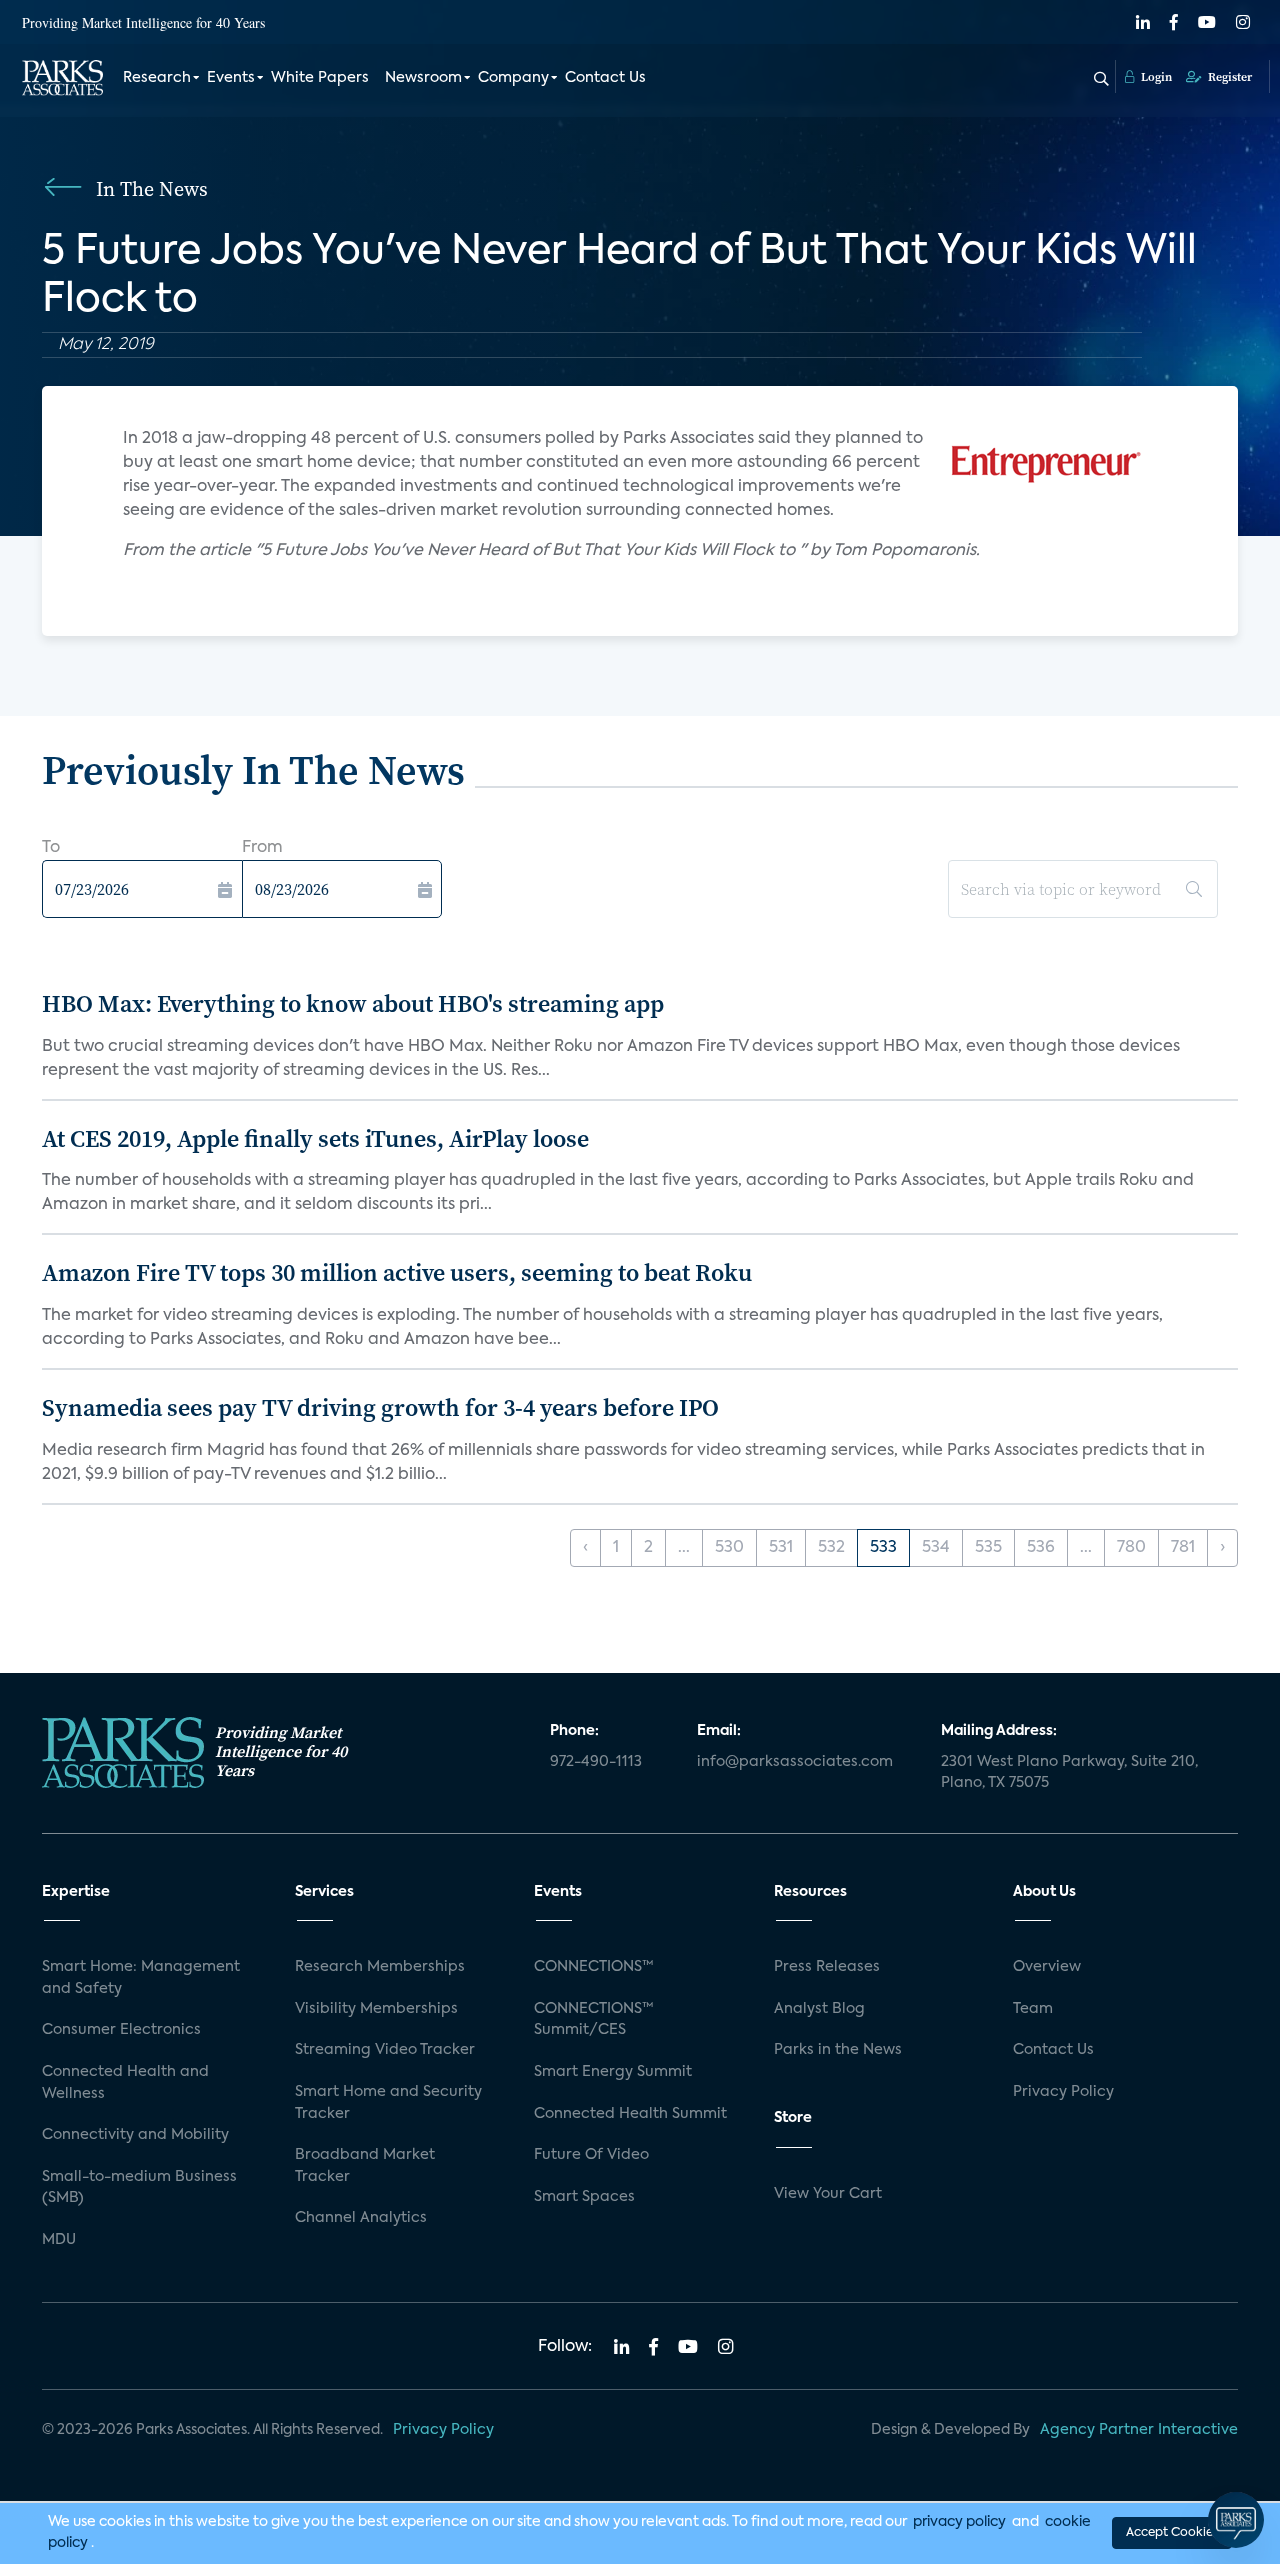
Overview (1047, 1967)
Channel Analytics (361, 2218)
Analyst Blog (819, 2009)
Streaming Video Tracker (385, 2050)
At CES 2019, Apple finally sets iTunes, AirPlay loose (315, 1138)
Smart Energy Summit (613, 2072)
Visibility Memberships (376, 2009)
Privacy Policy (1063, 2092)
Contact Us (605, 78)
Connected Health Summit (630, 2114)
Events (231, 78)
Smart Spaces (584, 2197)
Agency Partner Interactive (1139, 2430)
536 (1041, 1548)
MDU (59, 2240)
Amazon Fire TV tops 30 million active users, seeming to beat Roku (397, 1272)
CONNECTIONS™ (594, 1967)
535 (988, 1548)
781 (1183, 1548)
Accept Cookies (1172, 2533)
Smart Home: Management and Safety (141, 1978)
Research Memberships (380, 1967)
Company (513, 78)
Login (1155, 77)
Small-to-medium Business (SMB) (139, 2188)
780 (1131, 1548)
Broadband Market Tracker (365, 2166)
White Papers (320, 78)
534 (936, 1548)
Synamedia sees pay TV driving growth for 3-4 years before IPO (380, 1407)
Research (157, 78)
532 (831, 1548)
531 (781, 1548)
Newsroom (423, 78)
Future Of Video (591, 2155)
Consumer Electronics (121, 2030)
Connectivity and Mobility (135, 2135)
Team (1033, 2009)
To (51, 848)
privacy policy (959, 2522)
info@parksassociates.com (795, 1762)
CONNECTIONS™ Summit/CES (594, 2020)
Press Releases (827, 1967)
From (262, 848)
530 (729, 1548)
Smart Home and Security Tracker (388, 2103)
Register (1228, 77)
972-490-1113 (596, 1762)
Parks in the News (838, 2050)
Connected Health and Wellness (125, 2083)
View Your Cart (828, 2194)
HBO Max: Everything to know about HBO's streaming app (353, 1003)
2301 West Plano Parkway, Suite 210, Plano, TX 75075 (1069, 1773)
